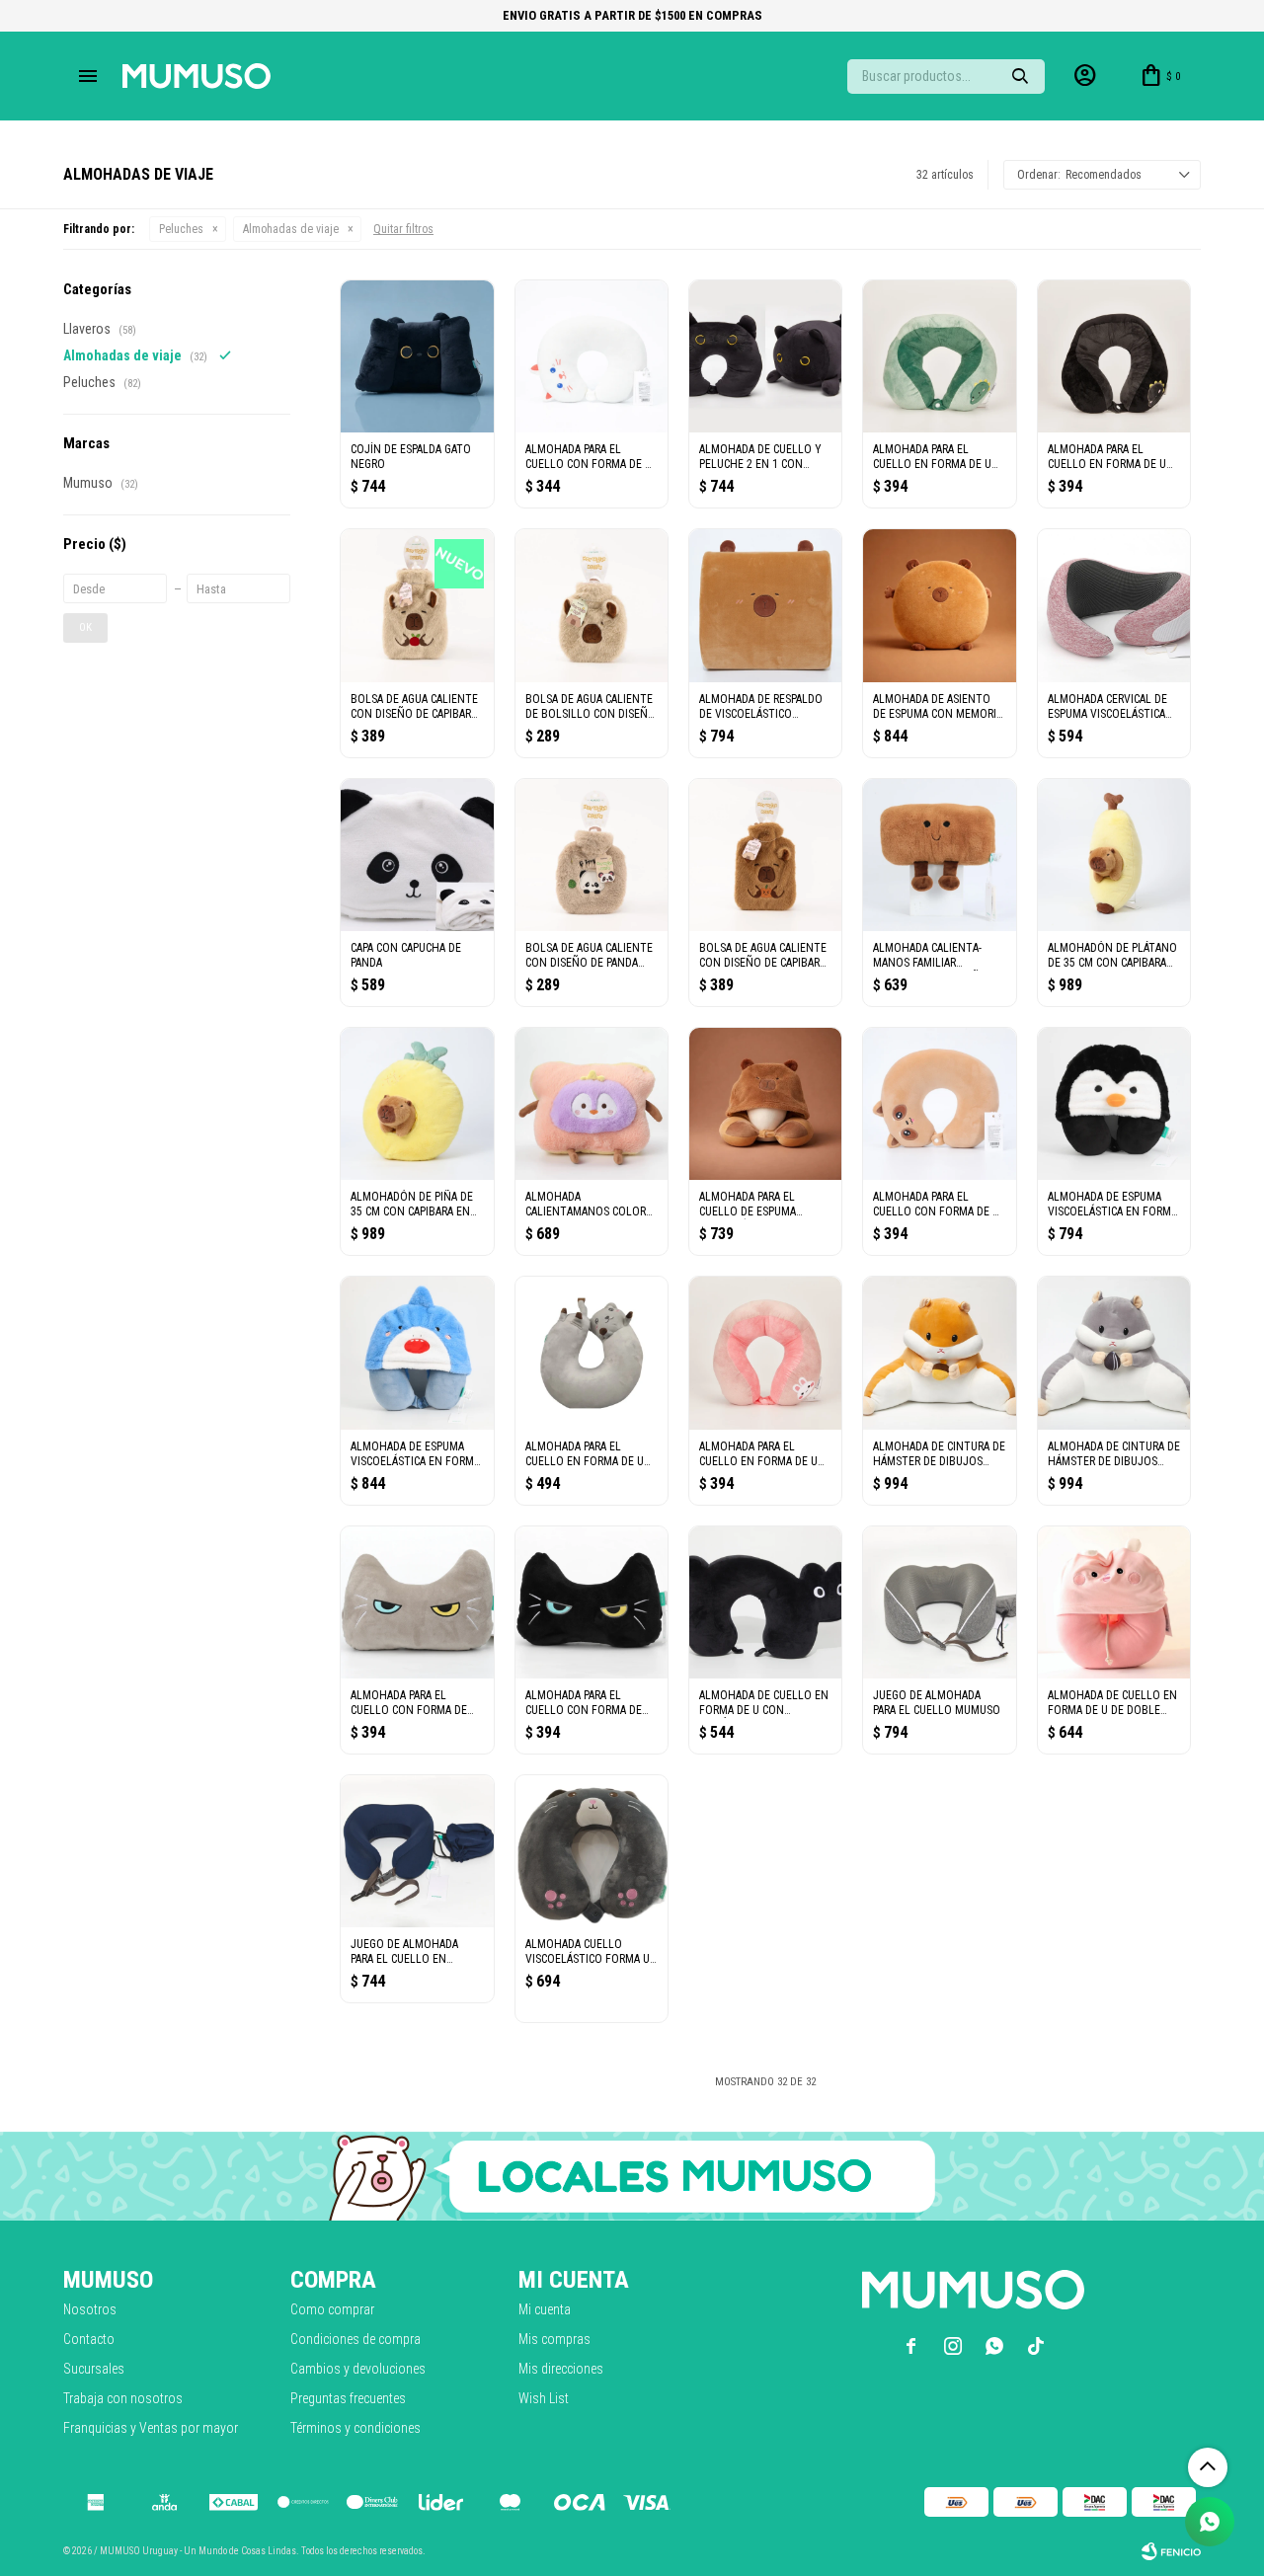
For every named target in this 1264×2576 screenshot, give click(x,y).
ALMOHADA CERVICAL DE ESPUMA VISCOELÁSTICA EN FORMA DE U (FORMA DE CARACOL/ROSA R (1107, 707)
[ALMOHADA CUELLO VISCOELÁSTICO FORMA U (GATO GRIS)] (592, 1851)
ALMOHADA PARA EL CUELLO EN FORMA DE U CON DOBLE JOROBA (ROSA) (758, 1454)
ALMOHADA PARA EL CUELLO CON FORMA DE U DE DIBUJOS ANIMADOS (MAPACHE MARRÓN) (936, 1205)
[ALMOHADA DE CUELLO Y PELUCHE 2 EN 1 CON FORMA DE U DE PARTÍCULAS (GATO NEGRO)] (765, 356)
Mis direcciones (561, 2369)
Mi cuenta (545, 2309)
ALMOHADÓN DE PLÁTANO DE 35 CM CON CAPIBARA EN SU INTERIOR (1112, 956)
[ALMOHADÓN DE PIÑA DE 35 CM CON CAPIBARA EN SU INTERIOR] (417, 1104)
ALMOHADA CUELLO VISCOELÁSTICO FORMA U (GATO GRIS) (588, 1952)
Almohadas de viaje (291, 229)
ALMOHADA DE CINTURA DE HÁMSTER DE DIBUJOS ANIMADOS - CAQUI (939, 1454)
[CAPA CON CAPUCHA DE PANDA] (417, 855)
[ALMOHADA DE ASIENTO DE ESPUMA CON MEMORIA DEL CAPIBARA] (939, 605)
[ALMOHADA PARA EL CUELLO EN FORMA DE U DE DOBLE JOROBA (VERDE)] (939, 356)
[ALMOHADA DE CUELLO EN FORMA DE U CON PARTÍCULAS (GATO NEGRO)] (765, 1602)
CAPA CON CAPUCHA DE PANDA (406, 955)
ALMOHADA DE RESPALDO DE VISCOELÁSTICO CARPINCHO (761, 707)
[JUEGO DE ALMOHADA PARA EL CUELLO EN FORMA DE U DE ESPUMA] (417, 1851)
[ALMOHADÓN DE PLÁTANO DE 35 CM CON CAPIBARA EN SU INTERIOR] (1114, 855)
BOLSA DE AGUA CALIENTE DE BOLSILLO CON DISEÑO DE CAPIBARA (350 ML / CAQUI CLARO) (591, 707)
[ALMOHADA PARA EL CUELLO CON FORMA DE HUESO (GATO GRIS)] (417, 1602)
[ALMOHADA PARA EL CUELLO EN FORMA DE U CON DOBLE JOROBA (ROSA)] (765, 1353)
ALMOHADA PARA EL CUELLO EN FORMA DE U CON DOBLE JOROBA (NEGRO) (1107, 457)
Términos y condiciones (355, 2428)
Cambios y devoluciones (358, 2369)
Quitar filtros (403, 229)
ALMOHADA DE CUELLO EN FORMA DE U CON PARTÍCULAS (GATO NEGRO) (765, 1703)
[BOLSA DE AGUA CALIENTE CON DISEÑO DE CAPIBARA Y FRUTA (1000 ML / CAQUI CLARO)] (417, 605)
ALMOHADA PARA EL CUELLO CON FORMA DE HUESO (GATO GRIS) (409, 1703)
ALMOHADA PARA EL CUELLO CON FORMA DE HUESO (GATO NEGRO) (584, 1703)
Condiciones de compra (355, 2339)
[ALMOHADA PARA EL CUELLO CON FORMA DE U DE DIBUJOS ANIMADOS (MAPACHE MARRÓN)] (939, 1104)
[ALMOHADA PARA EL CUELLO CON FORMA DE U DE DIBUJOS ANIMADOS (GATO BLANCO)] (592, 356)
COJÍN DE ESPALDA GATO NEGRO (411, 457)
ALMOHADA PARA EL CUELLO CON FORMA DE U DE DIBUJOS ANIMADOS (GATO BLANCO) (589, 457)
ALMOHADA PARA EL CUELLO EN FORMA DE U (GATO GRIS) (585, 1454)
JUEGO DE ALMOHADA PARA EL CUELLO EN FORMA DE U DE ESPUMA (410, 1952)
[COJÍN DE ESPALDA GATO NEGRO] (417, 356)
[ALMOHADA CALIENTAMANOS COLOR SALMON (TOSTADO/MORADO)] (592, 1104)
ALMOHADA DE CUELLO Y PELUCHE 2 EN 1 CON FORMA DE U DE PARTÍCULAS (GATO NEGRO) (765, 457)
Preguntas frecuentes (348, 2398)
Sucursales (94, 2369)
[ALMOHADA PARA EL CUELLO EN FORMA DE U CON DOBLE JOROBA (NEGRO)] (1114, 356)
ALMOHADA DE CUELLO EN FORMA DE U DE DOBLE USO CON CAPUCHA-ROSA (1112, 1703)
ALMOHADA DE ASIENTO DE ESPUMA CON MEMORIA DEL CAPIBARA (938, 707)
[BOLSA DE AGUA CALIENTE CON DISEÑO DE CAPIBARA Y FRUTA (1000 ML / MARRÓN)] (765, 855)
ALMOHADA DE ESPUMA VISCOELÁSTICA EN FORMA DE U (1112, 1205)
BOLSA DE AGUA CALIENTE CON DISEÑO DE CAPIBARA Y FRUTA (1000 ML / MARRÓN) (763, 956)
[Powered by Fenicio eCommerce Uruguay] (1171, 2551)
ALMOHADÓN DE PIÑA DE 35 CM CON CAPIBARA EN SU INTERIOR (412, 1205)
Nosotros (90, 2309)
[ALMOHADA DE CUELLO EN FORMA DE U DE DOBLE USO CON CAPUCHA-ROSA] (1114, 1602)
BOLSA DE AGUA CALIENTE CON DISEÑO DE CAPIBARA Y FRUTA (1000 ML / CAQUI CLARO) (415, 707)
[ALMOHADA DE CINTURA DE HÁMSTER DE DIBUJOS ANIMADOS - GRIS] (1114, 1353)
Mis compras (554, 2339)
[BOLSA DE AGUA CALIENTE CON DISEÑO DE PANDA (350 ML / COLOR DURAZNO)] (592, 855)
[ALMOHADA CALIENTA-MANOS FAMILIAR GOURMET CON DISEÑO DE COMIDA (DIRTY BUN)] (939, 855)
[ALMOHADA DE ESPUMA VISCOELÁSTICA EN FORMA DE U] (1114, 1104)
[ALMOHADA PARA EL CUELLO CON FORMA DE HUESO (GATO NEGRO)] (592, 1602)
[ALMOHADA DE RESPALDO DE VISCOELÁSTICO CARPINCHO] (765, 605)
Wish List (544, 2398)
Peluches (181, 229)
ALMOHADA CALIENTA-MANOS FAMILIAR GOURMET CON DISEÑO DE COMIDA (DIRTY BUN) (938, 956)
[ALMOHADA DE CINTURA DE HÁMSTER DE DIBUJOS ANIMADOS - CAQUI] (939, 1353)
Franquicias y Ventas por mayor (151, 2428)
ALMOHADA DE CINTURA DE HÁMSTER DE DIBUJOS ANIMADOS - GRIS (1114, 1454)
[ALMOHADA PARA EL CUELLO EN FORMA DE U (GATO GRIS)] (592, 1353)
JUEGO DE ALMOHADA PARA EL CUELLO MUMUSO (937, 1703)
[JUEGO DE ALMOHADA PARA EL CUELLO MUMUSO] (939, 1602)
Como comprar (332, 2309)
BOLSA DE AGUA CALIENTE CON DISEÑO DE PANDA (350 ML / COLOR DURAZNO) (589, 956)
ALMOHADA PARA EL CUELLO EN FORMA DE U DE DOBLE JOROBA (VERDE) (932, 457)
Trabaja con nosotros (123, 2398)
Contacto (89, 2339)
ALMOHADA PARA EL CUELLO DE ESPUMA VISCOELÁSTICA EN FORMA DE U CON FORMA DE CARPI (764, 1205)
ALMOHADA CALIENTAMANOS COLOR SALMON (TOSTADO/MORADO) (586, 1205)
